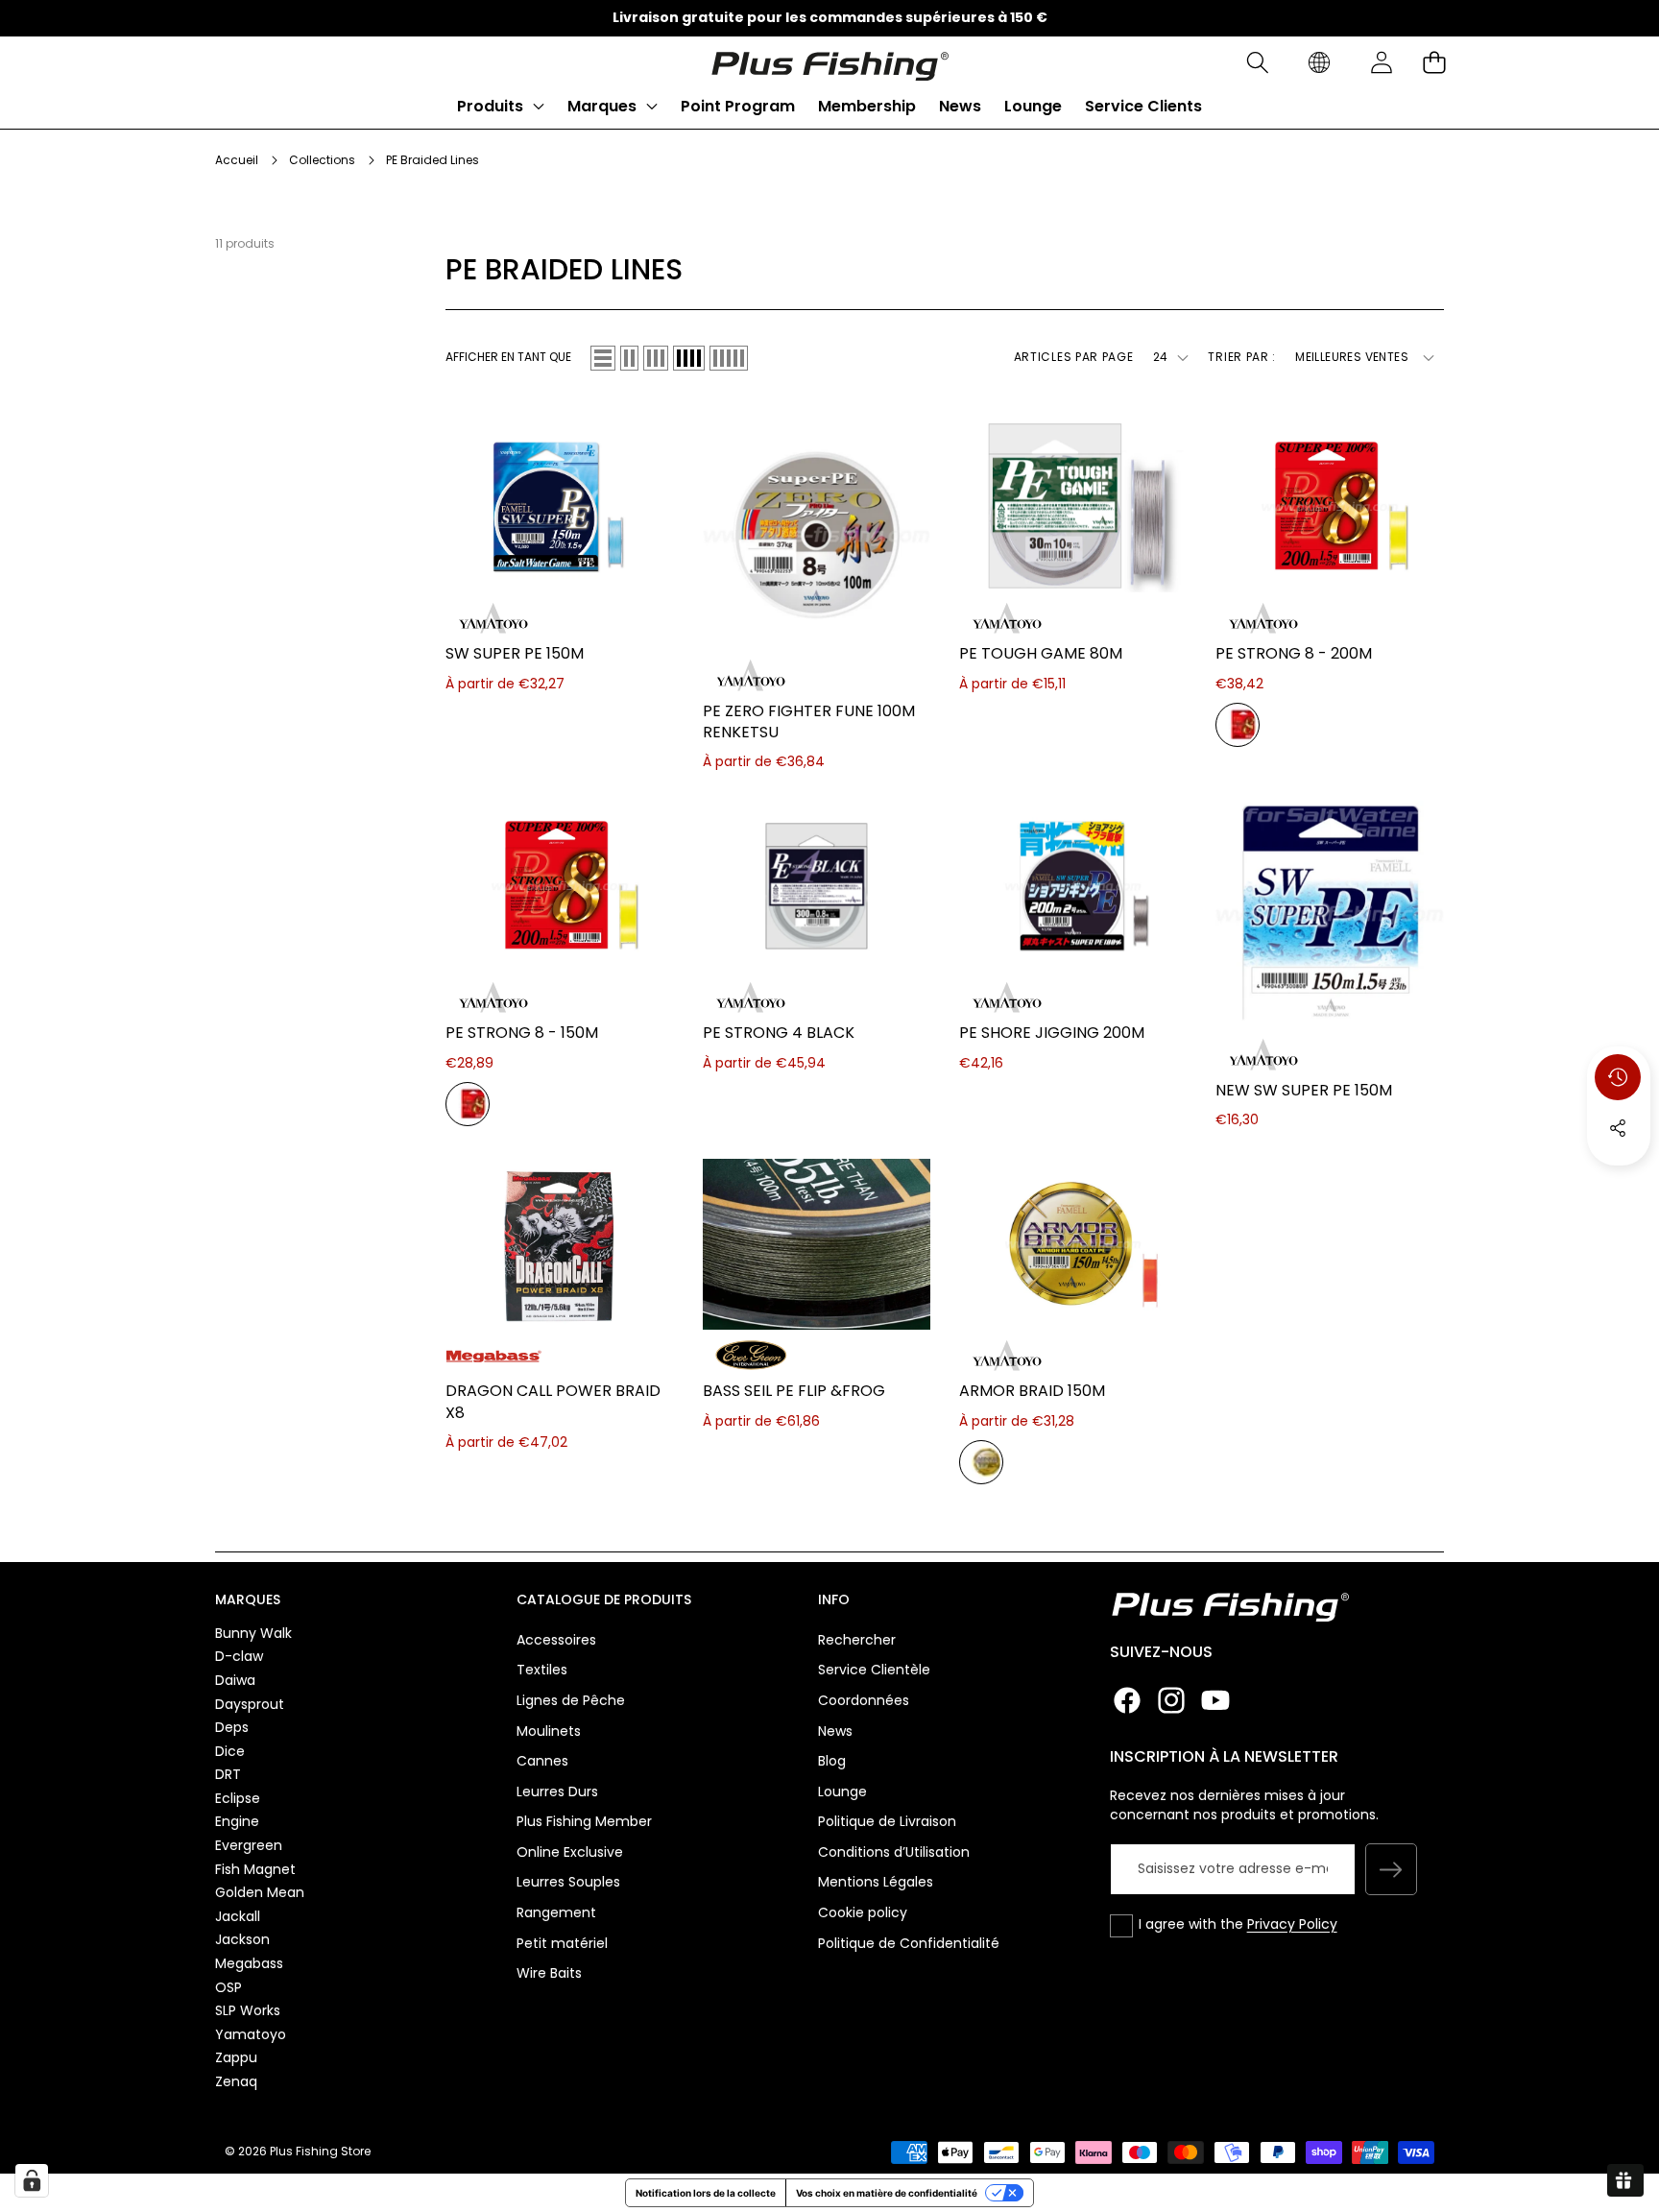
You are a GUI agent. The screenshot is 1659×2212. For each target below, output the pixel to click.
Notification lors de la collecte (706, 2193)
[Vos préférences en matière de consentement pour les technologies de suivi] (32, 2180)
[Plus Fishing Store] (829, 62)
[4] (689, 358)
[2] (629, 358)
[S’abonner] (1391, 1869)
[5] (729, 358)
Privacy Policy (1292, 1924)
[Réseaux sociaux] (1618, 1128)
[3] (656, 358)
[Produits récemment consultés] (1618, 1077)
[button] (1257, 63)
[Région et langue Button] (1319, 63)
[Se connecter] (1381, 63)
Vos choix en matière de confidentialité (887, 2193)
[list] (603, 358)
